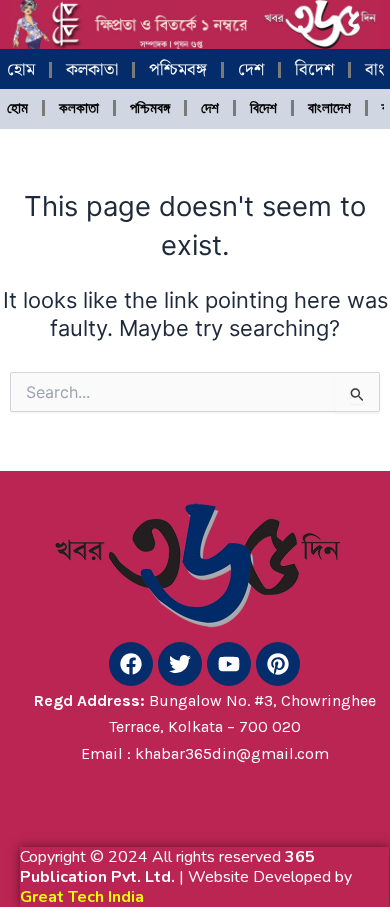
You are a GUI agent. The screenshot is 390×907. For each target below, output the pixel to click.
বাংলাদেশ (329, 108)
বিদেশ (314, 70)
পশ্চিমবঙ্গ (178, 70)
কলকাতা (92, 70)
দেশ (251, 70)
